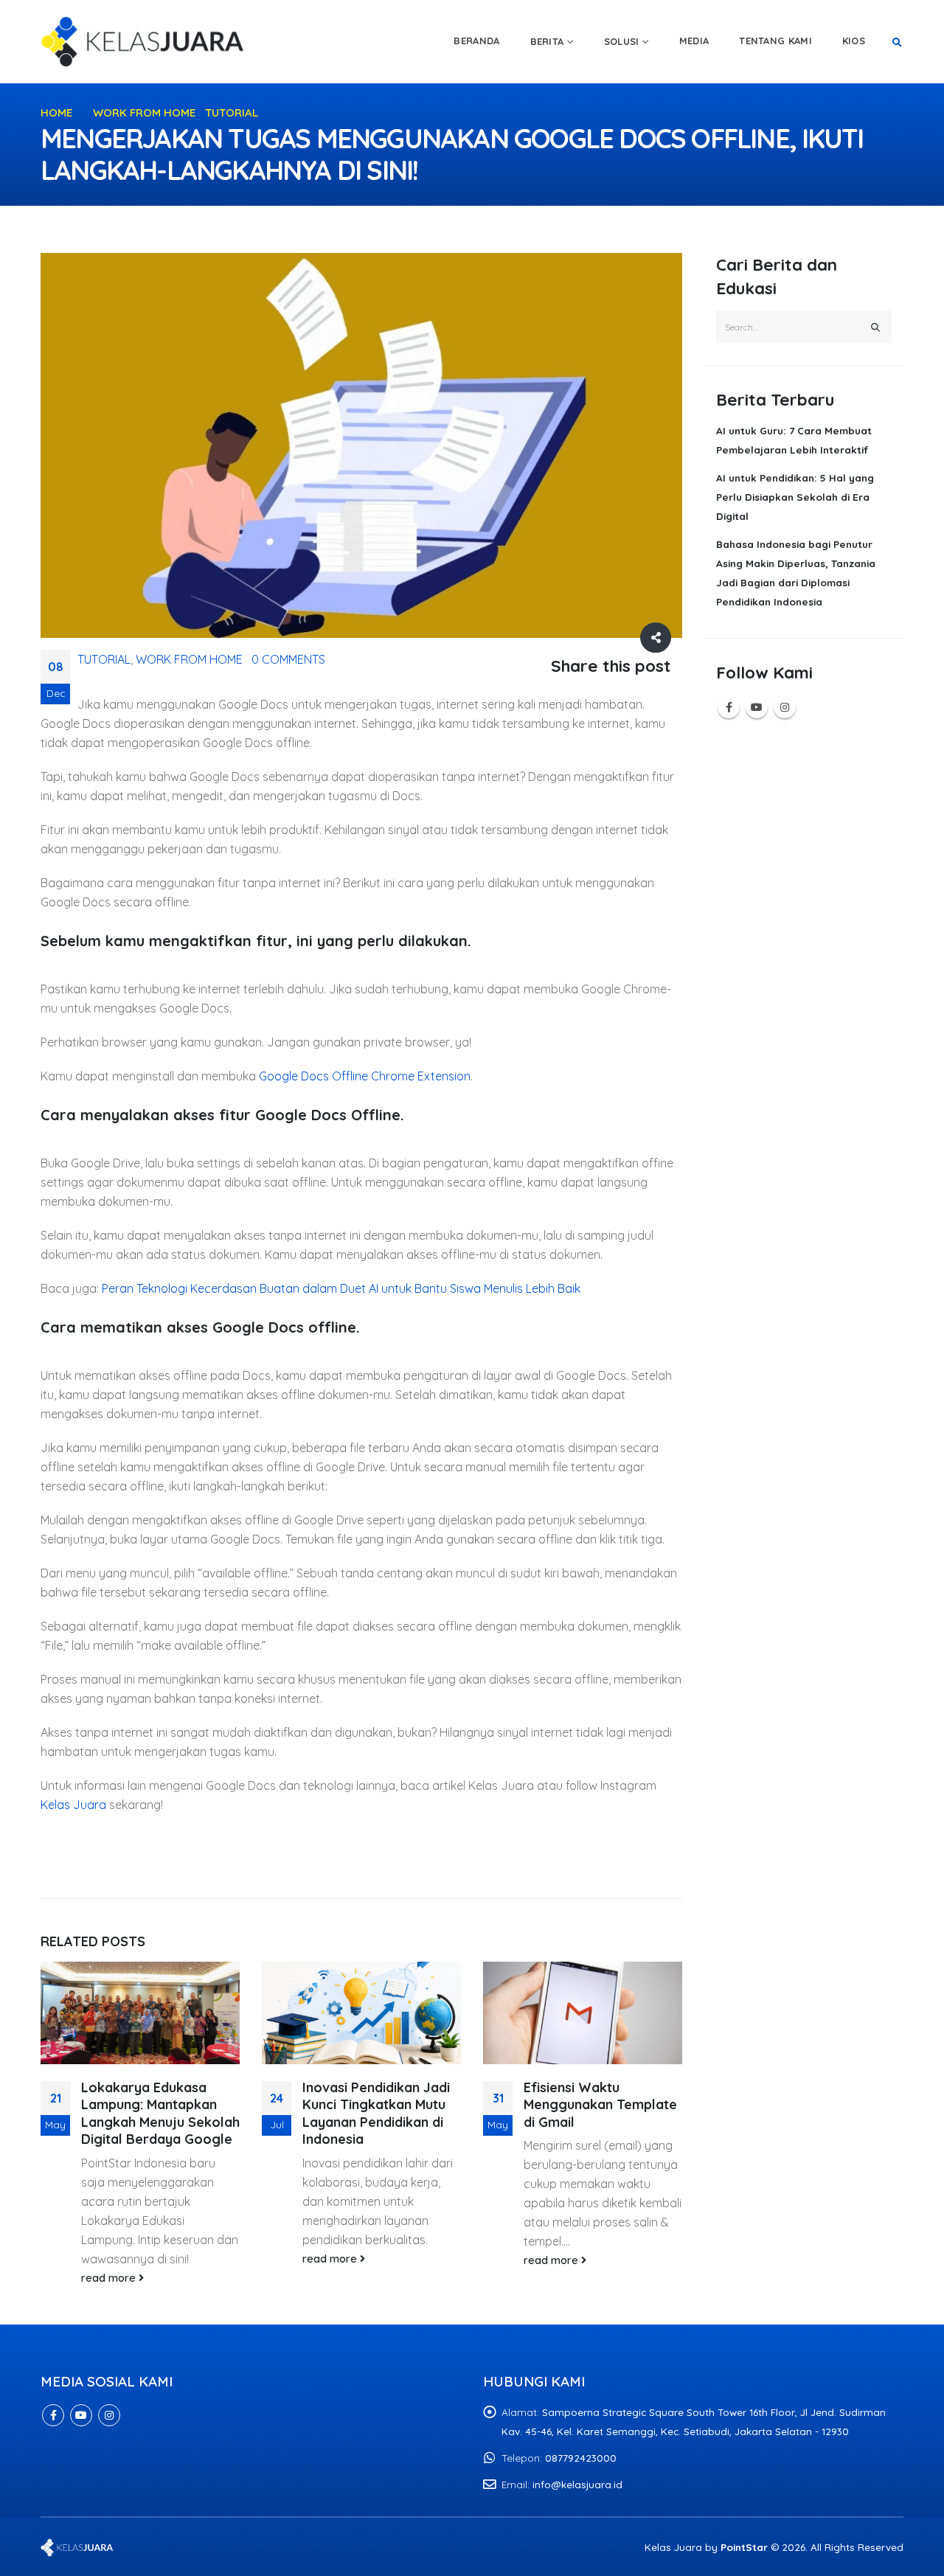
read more (110, 2278)
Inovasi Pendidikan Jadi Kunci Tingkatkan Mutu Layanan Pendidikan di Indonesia (376, 2113)
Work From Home (189, 659)
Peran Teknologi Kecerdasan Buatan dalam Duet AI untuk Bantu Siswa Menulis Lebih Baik (341, 1288)
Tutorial (104, 659)
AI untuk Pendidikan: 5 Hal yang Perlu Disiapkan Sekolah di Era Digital (795, 497)
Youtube (757, 707)
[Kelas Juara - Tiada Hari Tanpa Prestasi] (144, 41)
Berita (547, 41)
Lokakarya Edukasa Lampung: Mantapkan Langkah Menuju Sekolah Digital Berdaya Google (160, 2113)
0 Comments (288, 659)
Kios (854, 41)
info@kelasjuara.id (577, 2484)
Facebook (729, 707)
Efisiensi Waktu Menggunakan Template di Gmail (600, 2105)
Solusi (622, 41)
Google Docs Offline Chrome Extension (363, 1076)
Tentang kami (775, 41)
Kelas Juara (73, 1805)
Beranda (476, 41)
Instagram (785, 707)
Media (694, 41)
